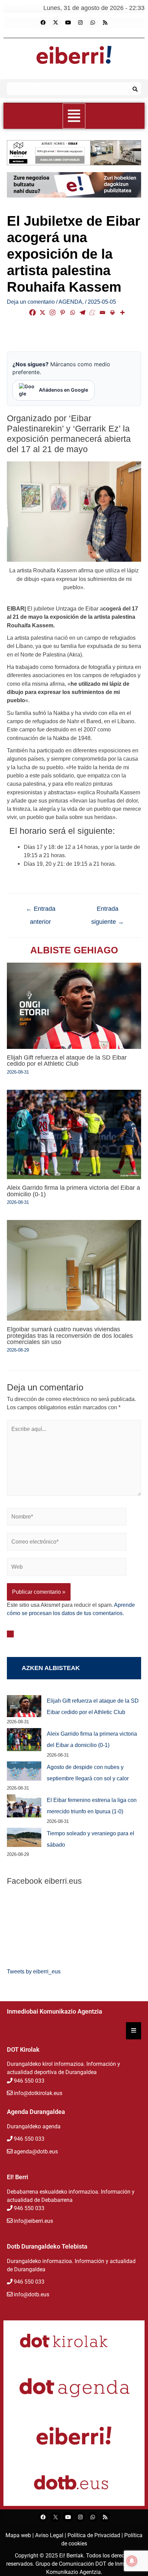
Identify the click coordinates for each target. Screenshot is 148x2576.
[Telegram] (82, 312)
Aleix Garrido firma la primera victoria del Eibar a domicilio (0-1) (73, 1191)
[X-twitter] (55, 23)
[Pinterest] (62, 312)
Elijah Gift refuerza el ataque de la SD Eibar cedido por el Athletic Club (67, 1060)
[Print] (112, 312)
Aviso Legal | (51, 2535)
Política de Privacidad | (96, 2535)
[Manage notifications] (132, 2561)
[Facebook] (43, 23)
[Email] (102, 312)
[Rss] (105, 23)
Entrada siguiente (108, 911)
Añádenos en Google (64, 390)
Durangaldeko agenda (34, 2126)
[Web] (67, 1568)
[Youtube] (68, 23)
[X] (43, 312)
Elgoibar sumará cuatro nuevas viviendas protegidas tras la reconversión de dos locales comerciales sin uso (70, 1335)
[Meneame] (92, 312)
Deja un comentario (31, 302)
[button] (74, 116)
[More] (122, 312)
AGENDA (70, 302)
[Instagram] (80, 23)
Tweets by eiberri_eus (34, 1971)
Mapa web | (20, 2535)
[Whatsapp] (93, 23)
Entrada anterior (41, 911)
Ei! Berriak (71, 2556)
